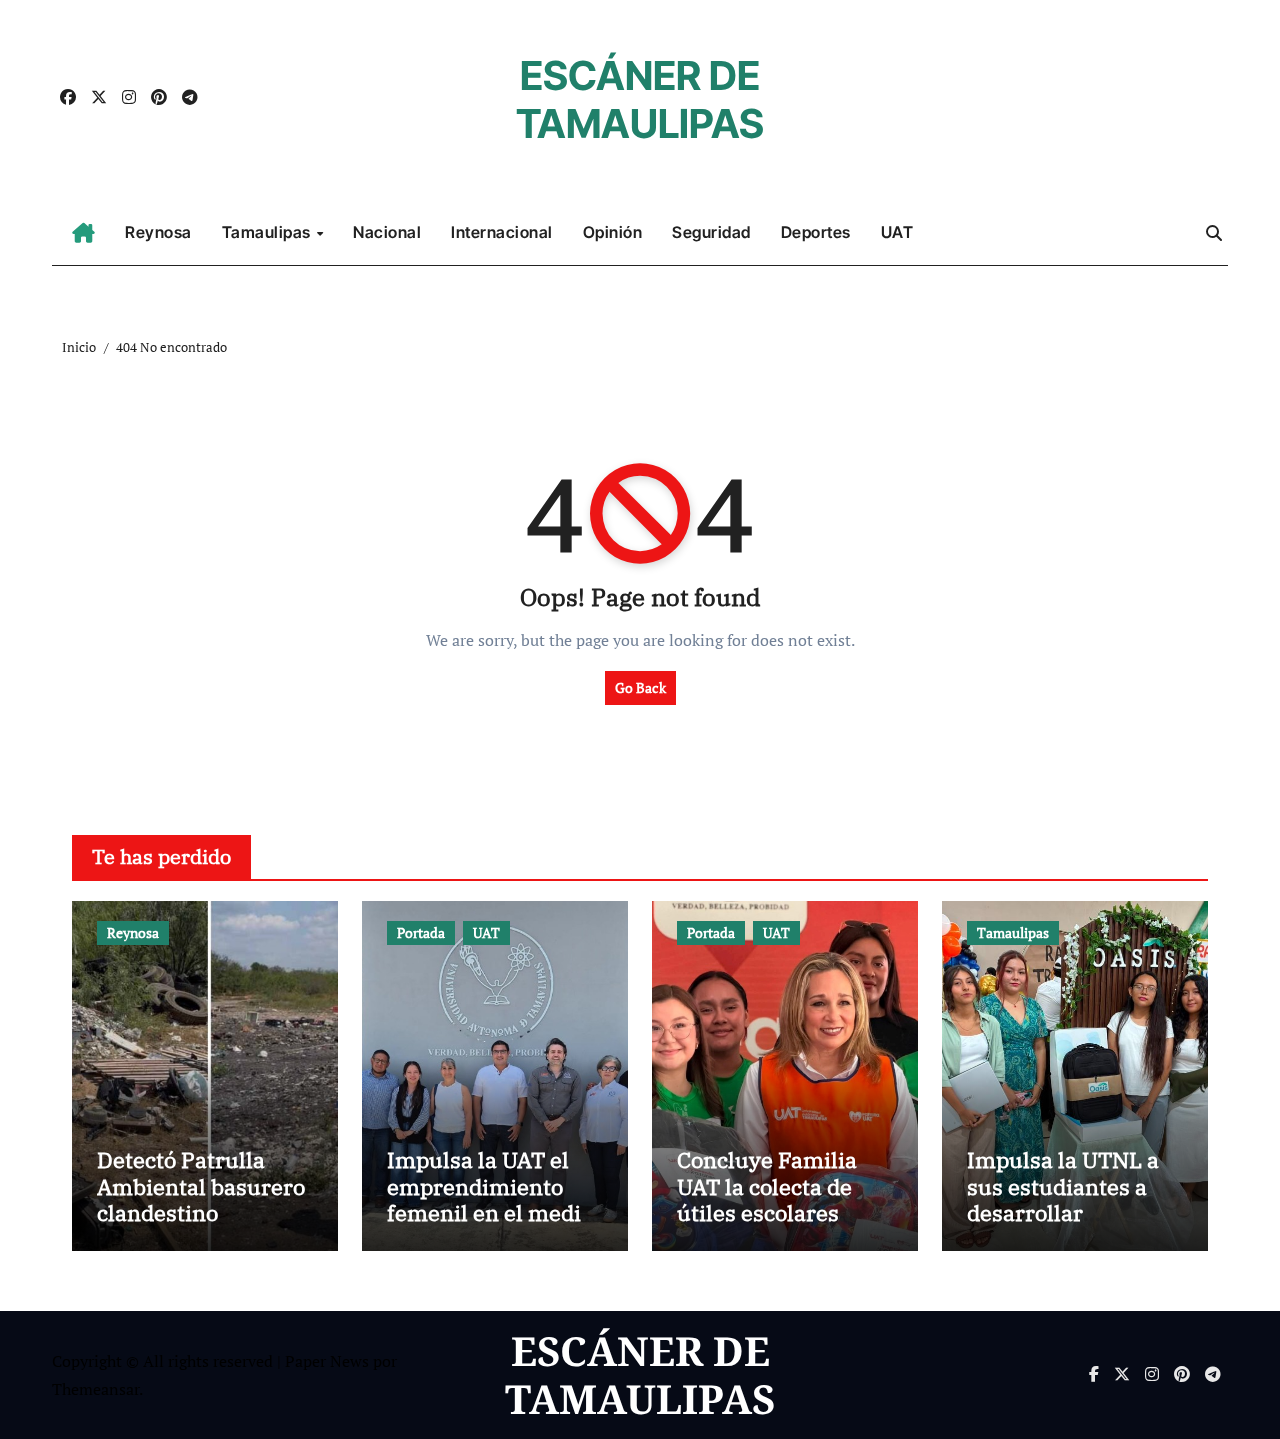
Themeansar (95, 1389)
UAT (897, 232)
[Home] (83, 233)
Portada (421, 932)
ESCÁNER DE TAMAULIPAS (640, 99)
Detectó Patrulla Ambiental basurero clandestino (201, 1186)
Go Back (640, 687)
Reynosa (158, 232)
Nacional (387, 232)
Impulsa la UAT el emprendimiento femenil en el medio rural (490, 1199)
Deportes (816, 232)
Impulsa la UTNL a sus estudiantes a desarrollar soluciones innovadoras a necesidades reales (1065, 1225)
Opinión (613, 232)
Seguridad (711, 232)
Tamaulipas (268, 232)
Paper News (327, 1361)
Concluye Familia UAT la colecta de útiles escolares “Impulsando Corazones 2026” (767, 1212)
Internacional (502, 232)
